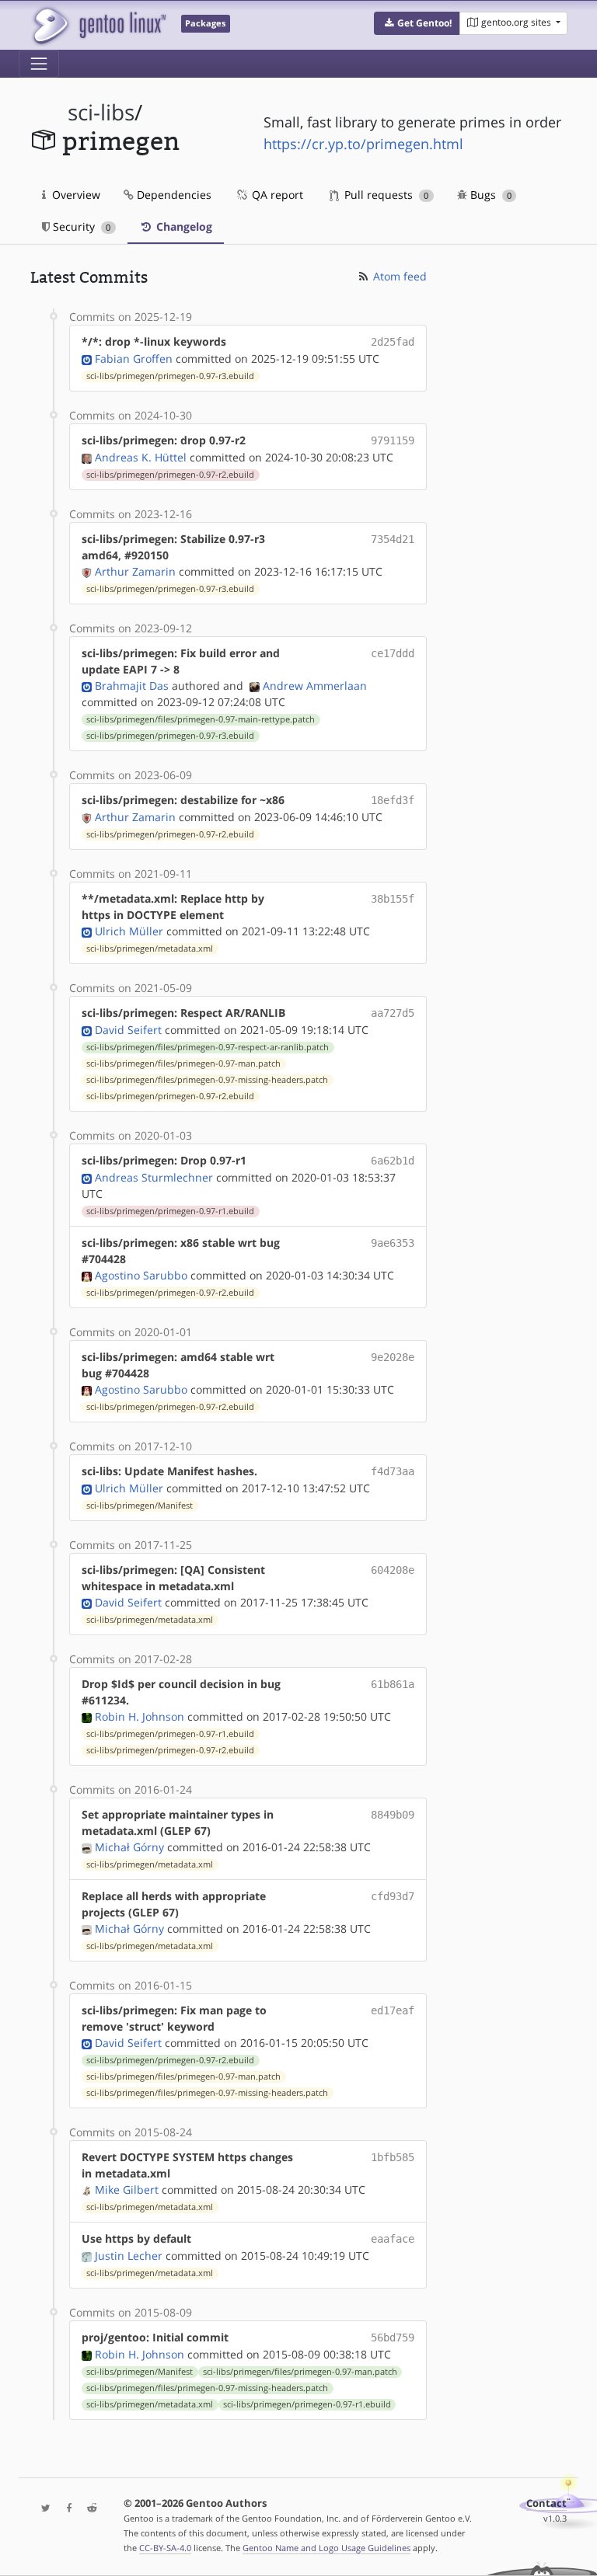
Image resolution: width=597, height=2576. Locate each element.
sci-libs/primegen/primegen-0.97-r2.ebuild (170, 475)
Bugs (489, 195)
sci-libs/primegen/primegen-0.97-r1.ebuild (170, 1211)
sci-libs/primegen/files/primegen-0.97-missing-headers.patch (207, 1080)
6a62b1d (393, 1161)
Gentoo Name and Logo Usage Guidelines (326, 2548)
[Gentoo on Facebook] (65, 2509)
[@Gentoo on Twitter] (42, 2509)
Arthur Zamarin (135, 571)
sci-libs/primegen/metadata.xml (150, 949)
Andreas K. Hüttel (141, 457)
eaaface (393, 2239)
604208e (393, 1570)
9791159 (393, 440)
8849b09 (393, 1815)
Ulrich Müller (129, 931)
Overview (75, 195)
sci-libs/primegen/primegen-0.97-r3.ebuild (170, 376)
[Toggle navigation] (39, 64)
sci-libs (101, 112)
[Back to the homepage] (98, 25)
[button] (417, 23)
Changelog (183, 226)
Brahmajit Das (132, 686)
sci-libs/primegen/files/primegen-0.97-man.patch (183, 1063)
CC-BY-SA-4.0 (165, 2548)
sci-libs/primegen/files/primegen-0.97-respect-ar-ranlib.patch (208, 1047)
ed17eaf (393, 2010)
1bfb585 (393, 2157)
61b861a (393, 1684)
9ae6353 (393, 1243)
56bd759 (393, 2338)
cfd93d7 (393, 1896)
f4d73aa (393, 1471)
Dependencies (173, 195)
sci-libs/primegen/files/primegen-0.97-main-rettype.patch (201, 719)
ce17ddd (393, 653)
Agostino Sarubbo (141, 1275)
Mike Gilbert (127, 2190)
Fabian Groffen (134, 359)
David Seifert (128, 1030)
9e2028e (393, 1357)
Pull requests (385, 195)
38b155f (393, 899)
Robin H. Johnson (140, 1716)
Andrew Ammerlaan (315, 686)
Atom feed (398, 276)
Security (80, 226)
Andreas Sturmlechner (154, 1177)
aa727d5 (393, 1013)
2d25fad (393, 342)
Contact (546, 2503)
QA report (276, 195)
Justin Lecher (129, 2256)
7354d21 (393, 539)
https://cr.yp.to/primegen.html (363, 144)
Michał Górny (129, 1847)
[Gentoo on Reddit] (88, 2509)
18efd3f (393, 800)
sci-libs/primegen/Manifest (140, 1506)
